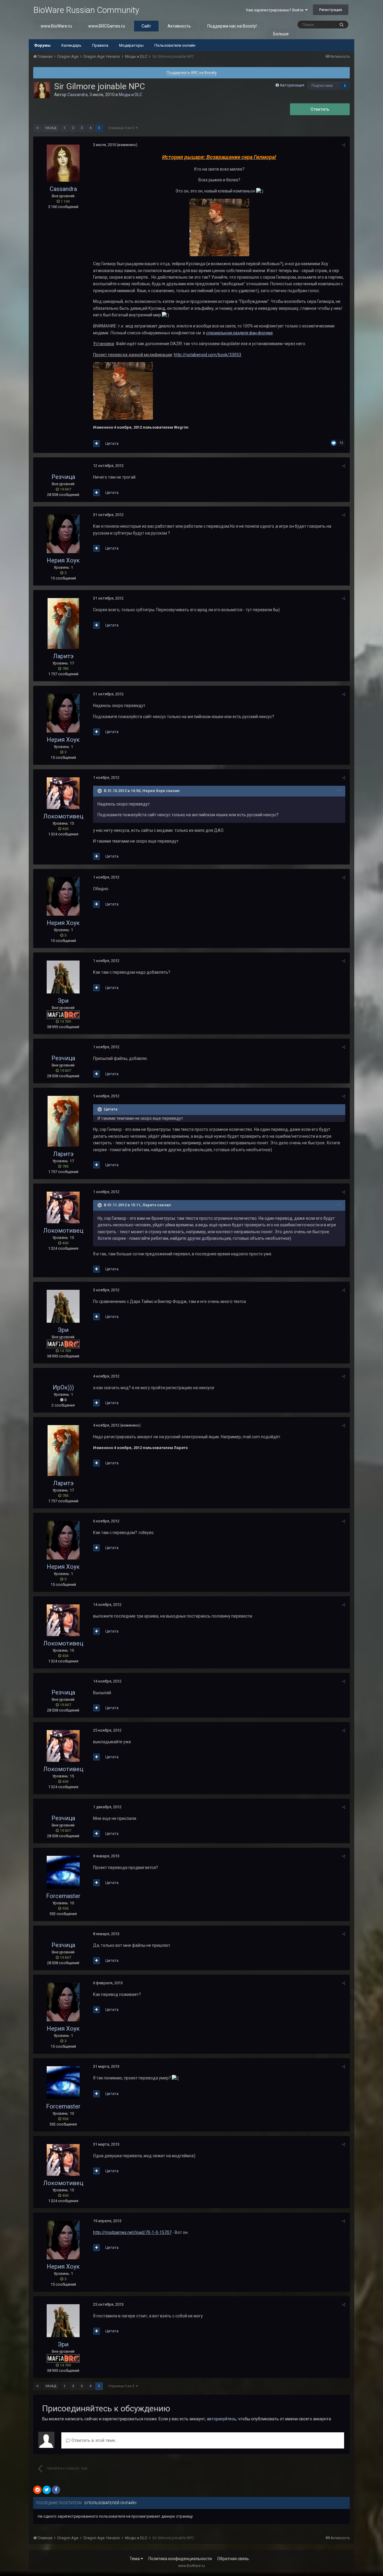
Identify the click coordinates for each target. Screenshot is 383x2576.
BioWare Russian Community (86, 10)
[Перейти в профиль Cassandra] (42, 90)
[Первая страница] (37, 128)
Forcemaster (63, 1896)
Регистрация (331, 10)
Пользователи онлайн (175, 45)
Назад (51, 128)
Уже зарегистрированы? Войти (275, 10)
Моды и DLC (130, 95)
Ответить (320, 109)
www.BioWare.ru (56, 26)
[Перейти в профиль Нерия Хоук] (63, 534)
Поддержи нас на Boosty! (232, 26)
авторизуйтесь (221, 2419)
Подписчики (322, 86)
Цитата (112, 443)
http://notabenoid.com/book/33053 (208, 355)
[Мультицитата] (96, 444)
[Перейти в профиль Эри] (63, 977)
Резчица (63, 477)
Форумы (42, 45)
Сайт (146, 26)
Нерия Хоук (63, 560)
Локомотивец (63, 816)
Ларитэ (63, 656)
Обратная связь (233, 2559)
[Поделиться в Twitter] (47, 2490)
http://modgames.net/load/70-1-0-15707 (132, 2232)
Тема (135, 2559)
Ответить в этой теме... (94, 2440)
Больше (281, 34)
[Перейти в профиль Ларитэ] (63, 623)
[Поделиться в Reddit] (37, 2490)
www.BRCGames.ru (107, 26)
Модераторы (131, 45)
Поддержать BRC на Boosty (192, 73)
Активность (179, 26)
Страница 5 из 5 (122, 128)
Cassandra (77, 95)
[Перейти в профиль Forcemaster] (63, 1872)
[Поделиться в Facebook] (56, 2490)
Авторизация (292, 85)
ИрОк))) (63, 1387)
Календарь (71, 45)
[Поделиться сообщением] (344, 145)
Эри (63, 1001)
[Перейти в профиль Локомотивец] (63, 793)
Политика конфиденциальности (180, 2559)
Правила (100, 45)
